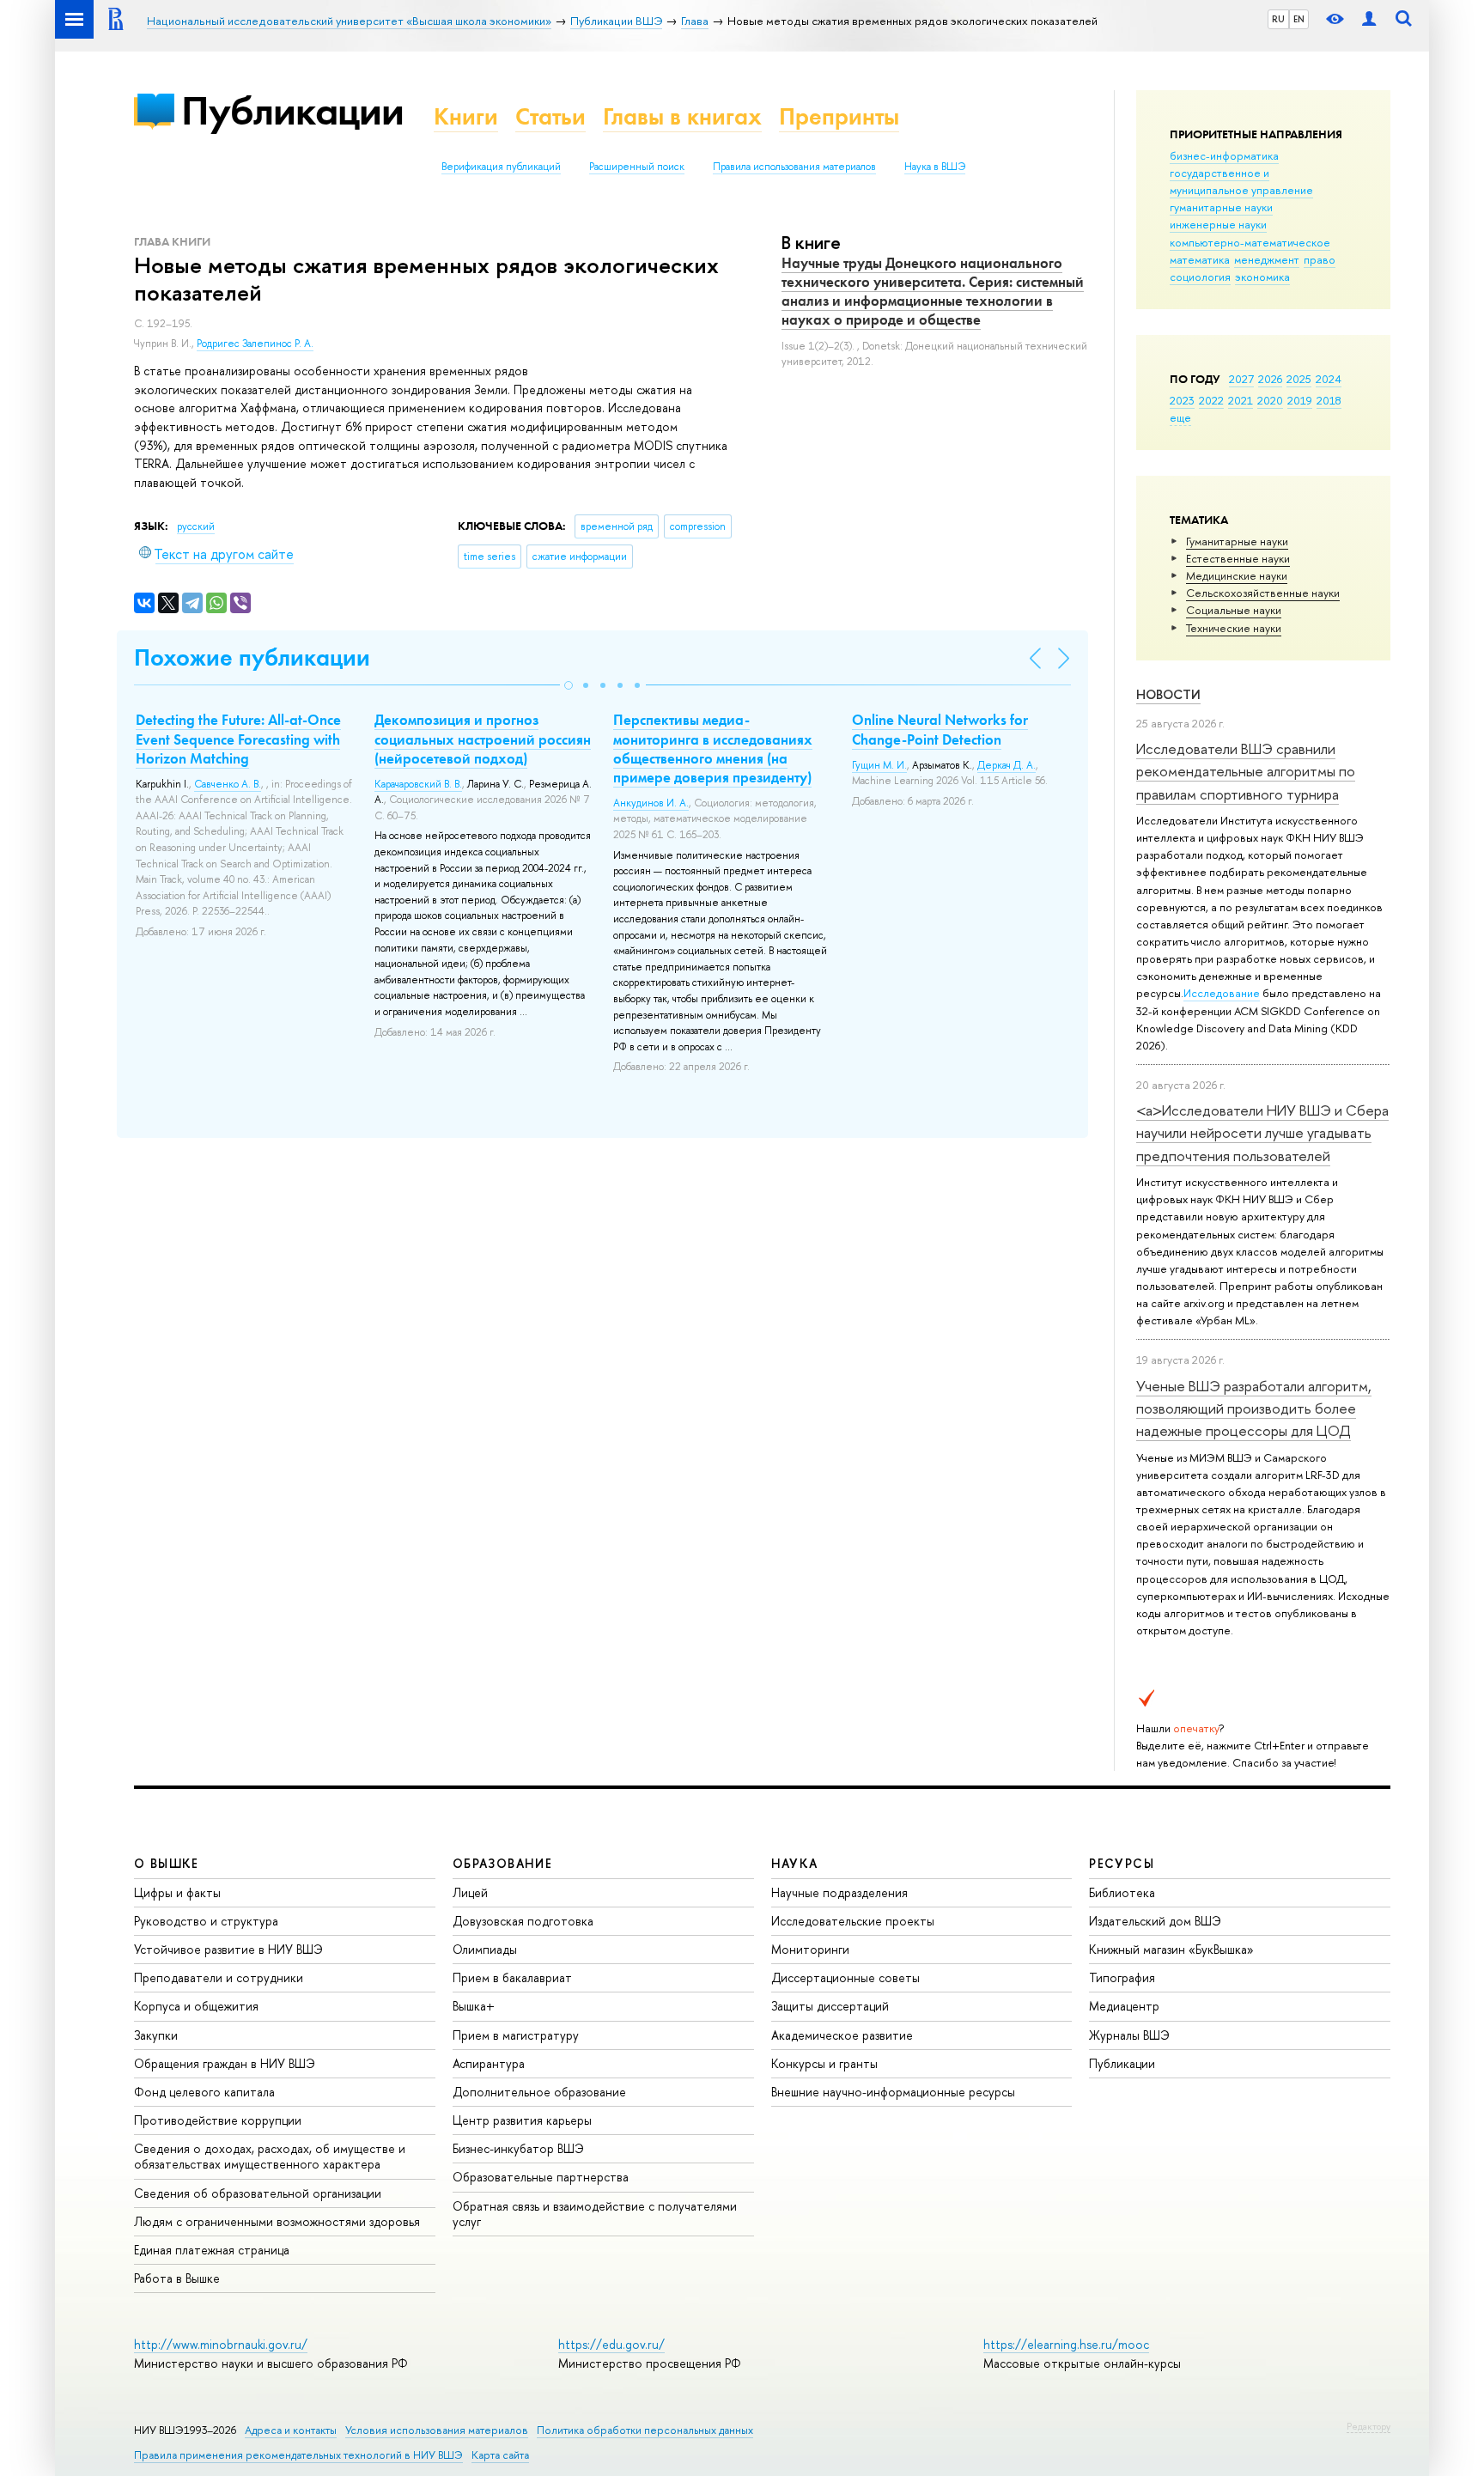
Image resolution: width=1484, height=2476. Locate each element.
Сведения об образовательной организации (258, 2193)
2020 (1270, 400)
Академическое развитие (842, 2035)
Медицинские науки (1237, 575)
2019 (1300, 400)
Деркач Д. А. (1007, 765)
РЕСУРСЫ (1122, 1863)
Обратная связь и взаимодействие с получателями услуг (595, 2214)
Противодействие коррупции (218, 2120)
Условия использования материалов (437, 2430)
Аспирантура (489, 2063)
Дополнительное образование (539, 2092)
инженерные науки (1218, 224)
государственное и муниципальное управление (1241, 181)
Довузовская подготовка (523, 1921)
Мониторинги (810, 1949)
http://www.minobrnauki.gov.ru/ (221, 2344)
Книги (466, 116)
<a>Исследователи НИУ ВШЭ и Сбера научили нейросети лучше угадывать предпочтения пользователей (1262, 1133)
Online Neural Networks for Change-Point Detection (940, 729)
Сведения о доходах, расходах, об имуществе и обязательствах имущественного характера (270, 2156)
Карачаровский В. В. (418, 784)
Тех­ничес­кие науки (1234, 628)
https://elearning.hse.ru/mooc (1066, 2344)
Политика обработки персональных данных (645, 2430)
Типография (1122, 1977)
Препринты (839, 116)
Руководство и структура (206, 1921)
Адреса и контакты (291, 2430)
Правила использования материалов (794, 167)
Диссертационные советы (845, 1977)
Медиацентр (1124, 2006)
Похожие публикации (252, 657)
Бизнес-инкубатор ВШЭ (518, 2148)
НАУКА (795, 1863)
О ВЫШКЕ (167, 1863)
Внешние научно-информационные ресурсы (893, 2092)
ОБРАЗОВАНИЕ (502, 1863)
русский (196, 526)
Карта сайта (500, 2455)
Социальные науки (1234, 610)
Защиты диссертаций (830, 2006)
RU (1278, 19)
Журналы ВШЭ (1129, 2035)
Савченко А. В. (228, 784)
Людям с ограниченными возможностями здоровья (277, 2221)
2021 (1241, 400)
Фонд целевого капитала (204, 2092)
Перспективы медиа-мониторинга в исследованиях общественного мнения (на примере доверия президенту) (713, 748)
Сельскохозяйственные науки (1263, 593)
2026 (1270, 379)
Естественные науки (1238, 558)
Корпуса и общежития (196, 2006)
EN (1299, 19)
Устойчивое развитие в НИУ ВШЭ (228, 1949)
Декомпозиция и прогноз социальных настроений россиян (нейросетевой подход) (483, 739)
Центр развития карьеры (522, 2120)
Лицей (470, 1892)
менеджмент (1267, 259)
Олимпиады (485, 1949)
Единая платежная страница (212, 2250)
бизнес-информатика (1224, 155)
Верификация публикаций (501, 167)
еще (1180, 417)
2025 (1299, 379)
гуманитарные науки (1221, 207)
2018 (1329, 400)
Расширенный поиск (637, 167)
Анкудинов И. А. (651, 803)
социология (1200, 277)
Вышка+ (474, 2006)
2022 (1211, 400)
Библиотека (1122, 1892)
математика (1200, 259)
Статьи (550, 116)
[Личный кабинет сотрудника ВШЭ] (1369, 19)
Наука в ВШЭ (935, 167)
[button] (569, 685)
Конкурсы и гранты (824, 2063)
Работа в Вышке (177, 2278)
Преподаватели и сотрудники (219, 1977)
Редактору (1368, 2426)
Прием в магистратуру (516, 2035)
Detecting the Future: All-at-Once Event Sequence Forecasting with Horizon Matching (238, 739)
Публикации (292, 110)
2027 (1241, 379)
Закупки (156, 2035)
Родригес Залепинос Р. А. (255, 344)
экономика (1262, 277)
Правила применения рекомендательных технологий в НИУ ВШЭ (298, 2455)
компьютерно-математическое (1250, 242)
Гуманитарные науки (1237, 541)
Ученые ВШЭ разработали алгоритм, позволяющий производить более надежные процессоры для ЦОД (1254, 1408)
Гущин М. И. (879, 765)
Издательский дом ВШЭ (1155, 1921)
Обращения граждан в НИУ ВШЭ (225, 2063)
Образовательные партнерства (541, 2177)
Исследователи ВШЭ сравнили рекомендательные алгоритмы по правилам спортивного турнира (1246, 771)
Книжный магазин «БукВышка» (1171, 1949)
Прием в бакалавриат (512, 1977)
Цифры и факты (177, 1892)
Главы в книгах (682, 116)
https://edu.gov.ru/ (611, 2344)
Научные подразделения (839, 1892)
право (1320, 259)
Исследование (1222, 993)
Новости (1168, 694)
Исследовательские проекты (853, 1921)
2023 (1182, 400)
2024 (1329, 379)
